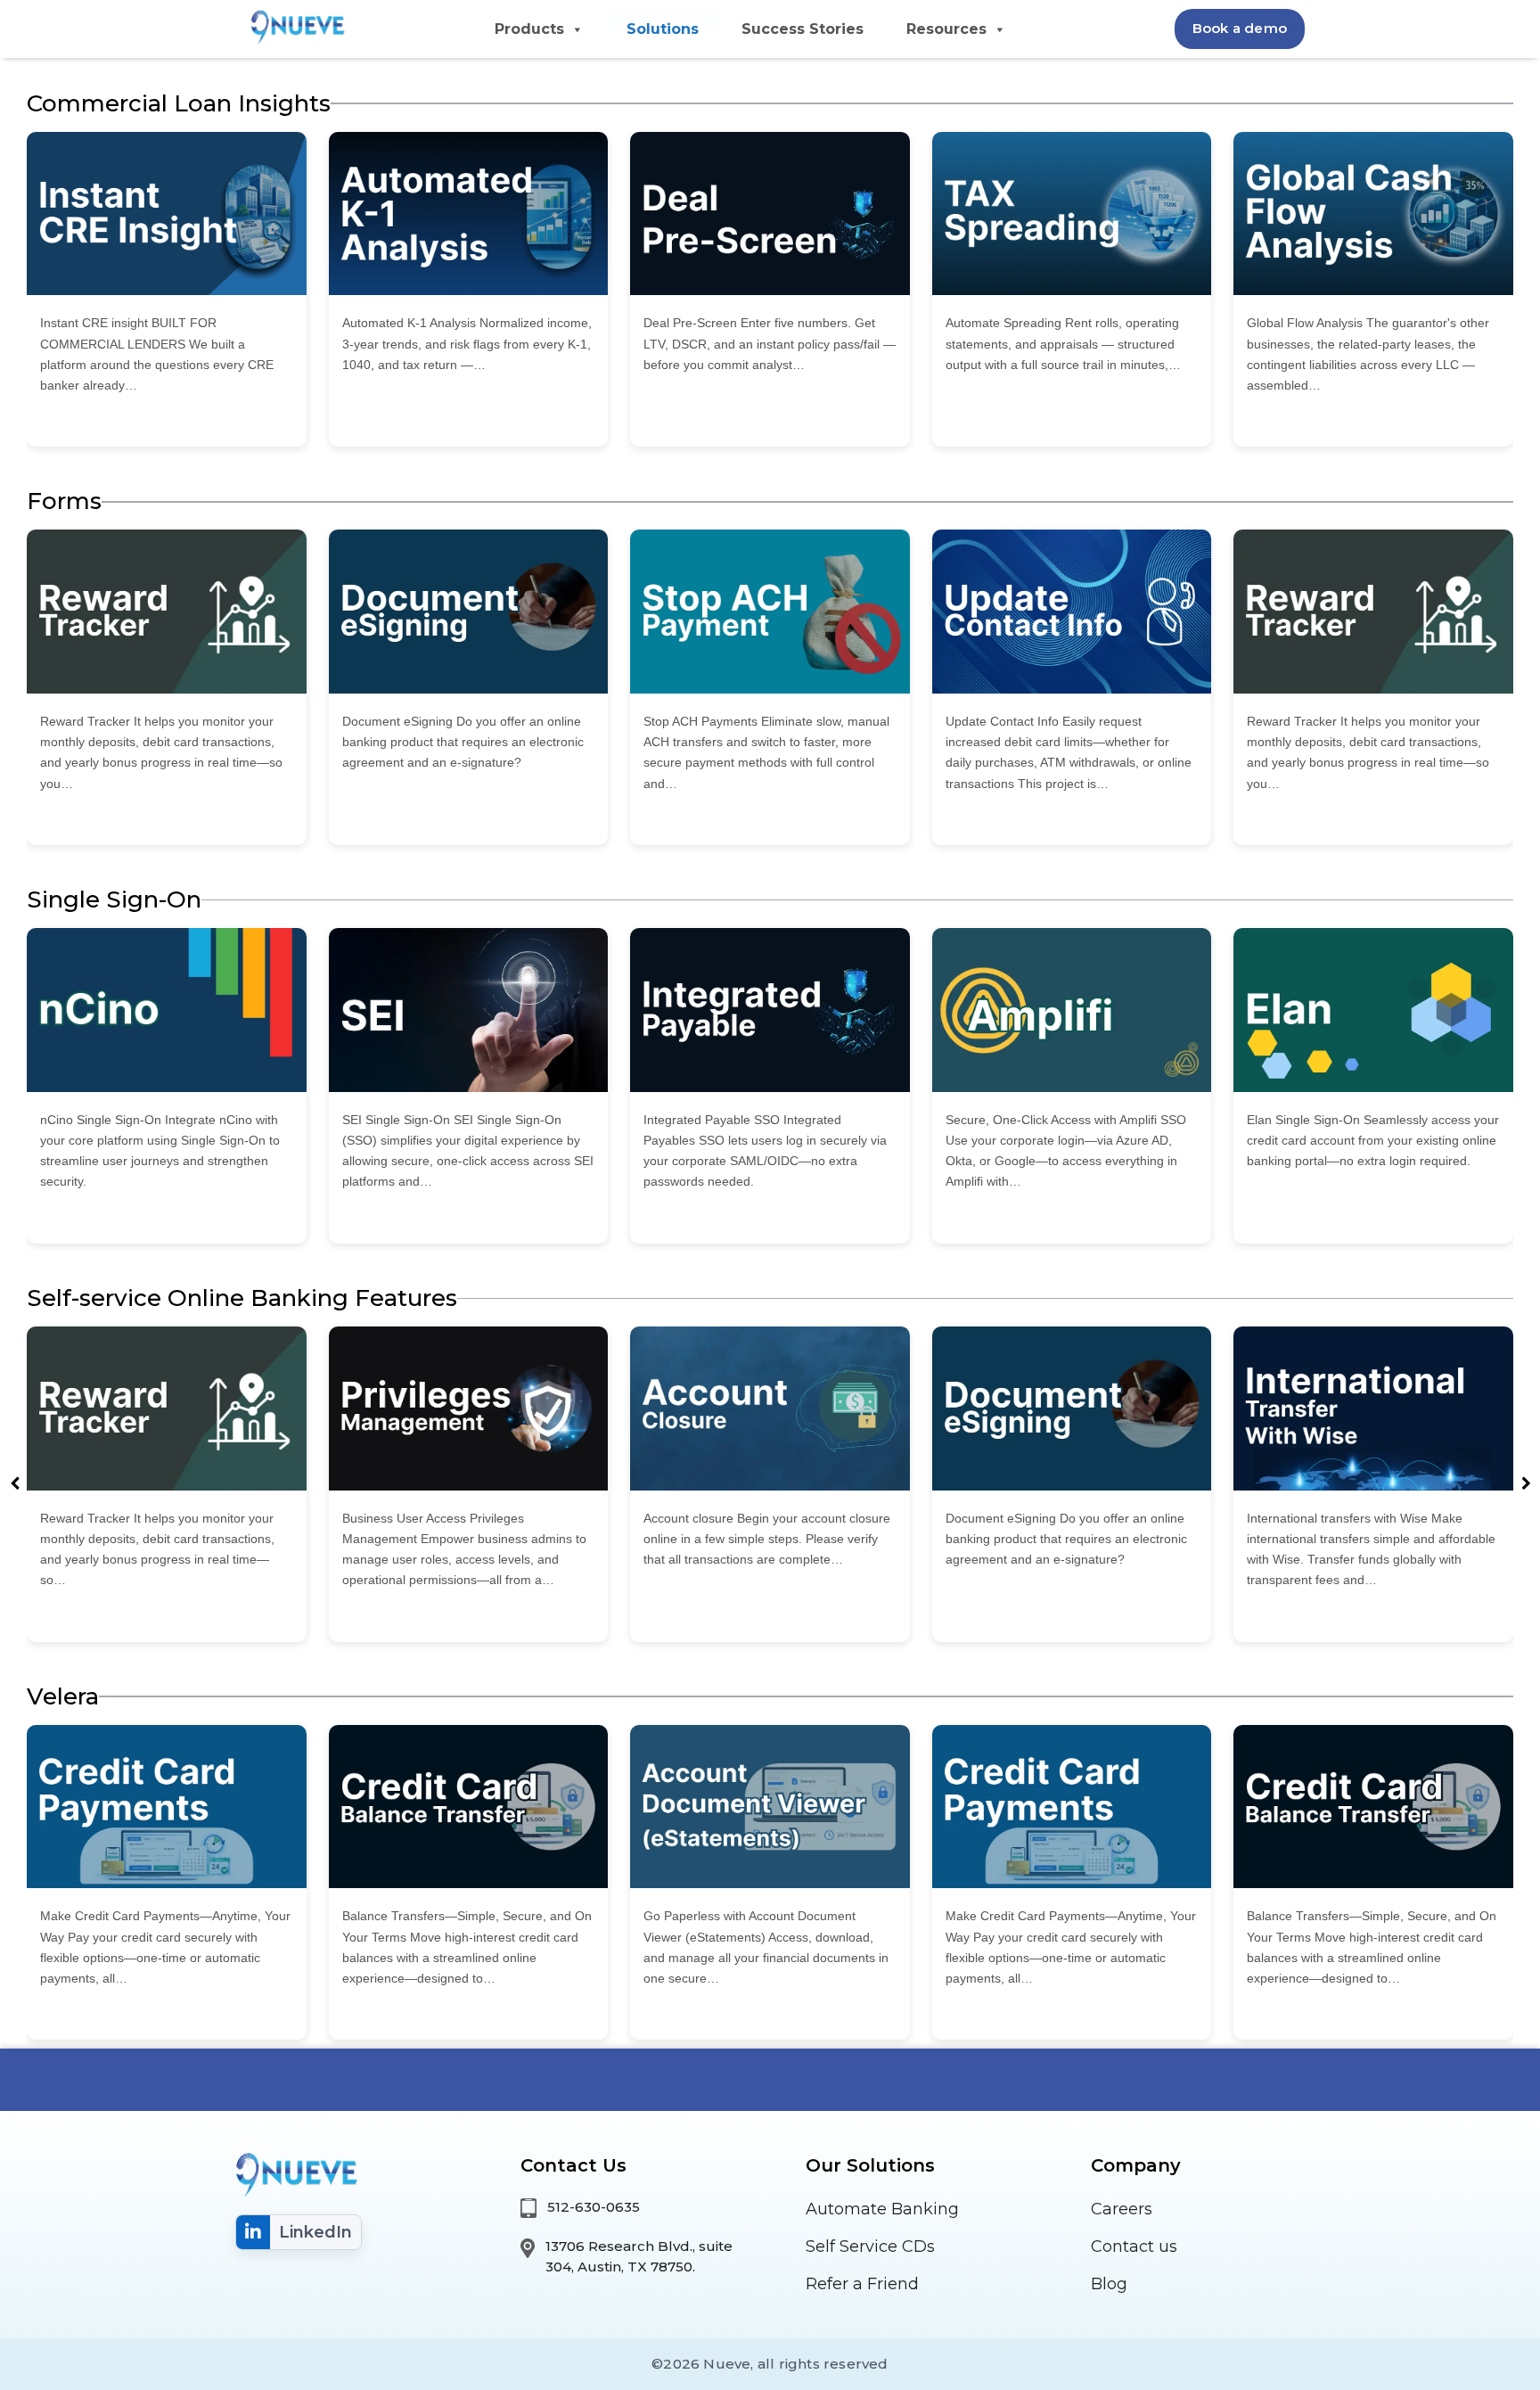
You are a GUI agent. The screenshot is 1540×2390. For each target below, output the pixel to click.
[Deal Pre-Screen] (770, 214)
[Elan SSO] (1373, 1010)
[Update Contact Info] (1072, 612)
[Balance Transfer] (469, 1807)
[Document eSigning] (469, 612)
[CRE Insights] (167, 214)
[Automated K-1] (469, 214)
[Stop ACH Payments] (770, 612)
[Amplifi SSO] (1072, 1010)
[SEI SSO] (469, 1010)
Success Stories (803, 29)
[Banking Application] (295, 25)
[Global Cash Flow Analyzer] (1373, 214)
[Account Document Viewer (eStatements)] (770, 1807)
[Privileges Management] (469, 1409)
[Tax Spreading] (1072, 214)
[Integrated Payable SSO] (770, 1010)
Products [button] (529, 29)
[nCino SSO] (167, 1010)
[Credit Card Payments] (167, 1807)
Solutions (663, 29)
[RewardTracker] (167, 612)
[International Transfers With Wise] (1373, 1409)
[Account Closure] (770, 1409)
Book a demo (1240, 28)
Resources (946, 29)
